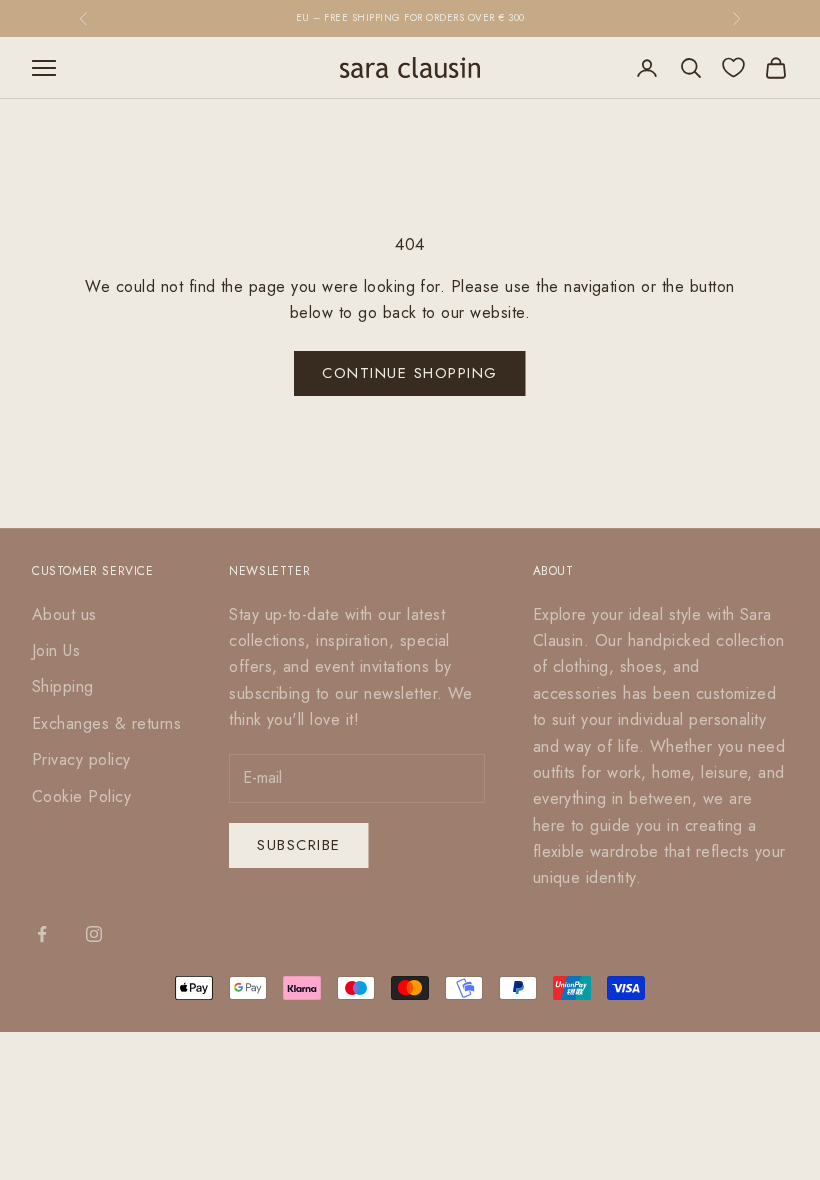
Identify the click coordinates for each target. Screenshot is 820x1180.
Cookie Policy (81, 796)
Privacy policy (81, 759)
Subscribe (299, 845)
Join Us (56, 650)
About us (64, 614)
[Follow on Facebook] (42, 934)
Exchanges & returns (106, 723)
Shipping (63, 686)
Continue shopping (410, 373)
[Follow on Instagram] (94, 934)
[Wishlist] (733, 67)
